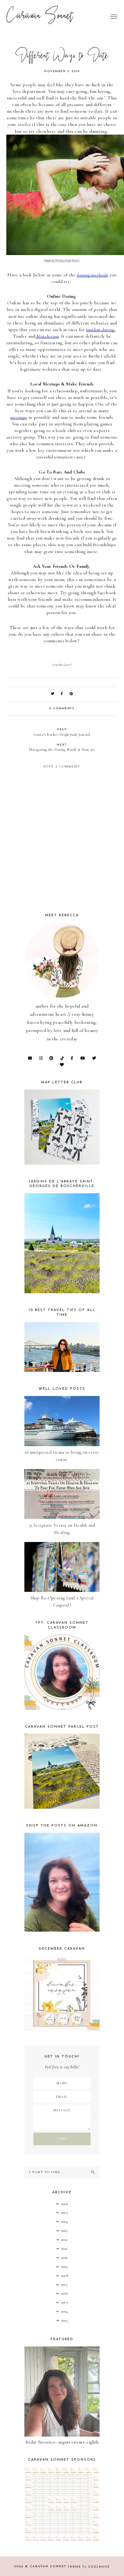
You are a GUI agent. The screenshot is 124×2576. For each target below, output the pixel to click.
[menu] (114, 17)
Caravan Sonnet (40, 17)
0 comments (62, 709)
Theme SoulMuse (89, 2567)
